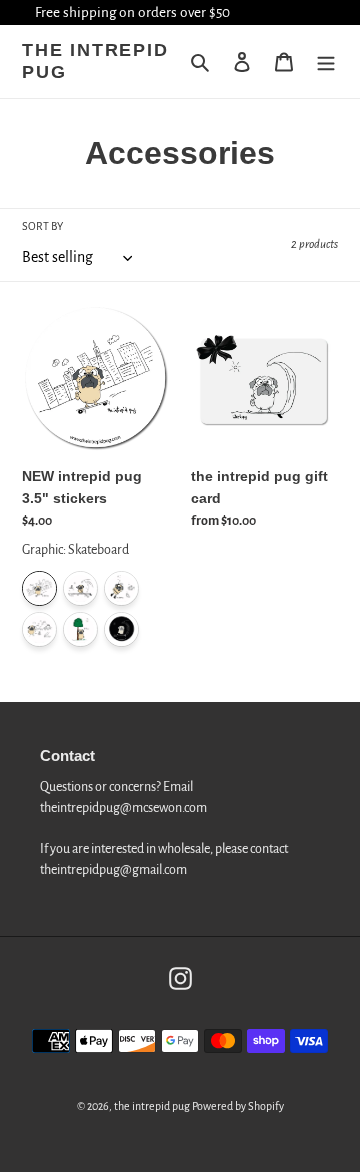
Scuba (121, 588)
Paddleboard (80, 588)
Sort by (42, 226)
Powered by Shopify (238, 1106)
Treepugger (80, 629)
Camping (39, 629)
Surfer (121, 629)
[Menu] (326, 62)
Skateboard (39, 588)
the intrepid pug (95, 61)
